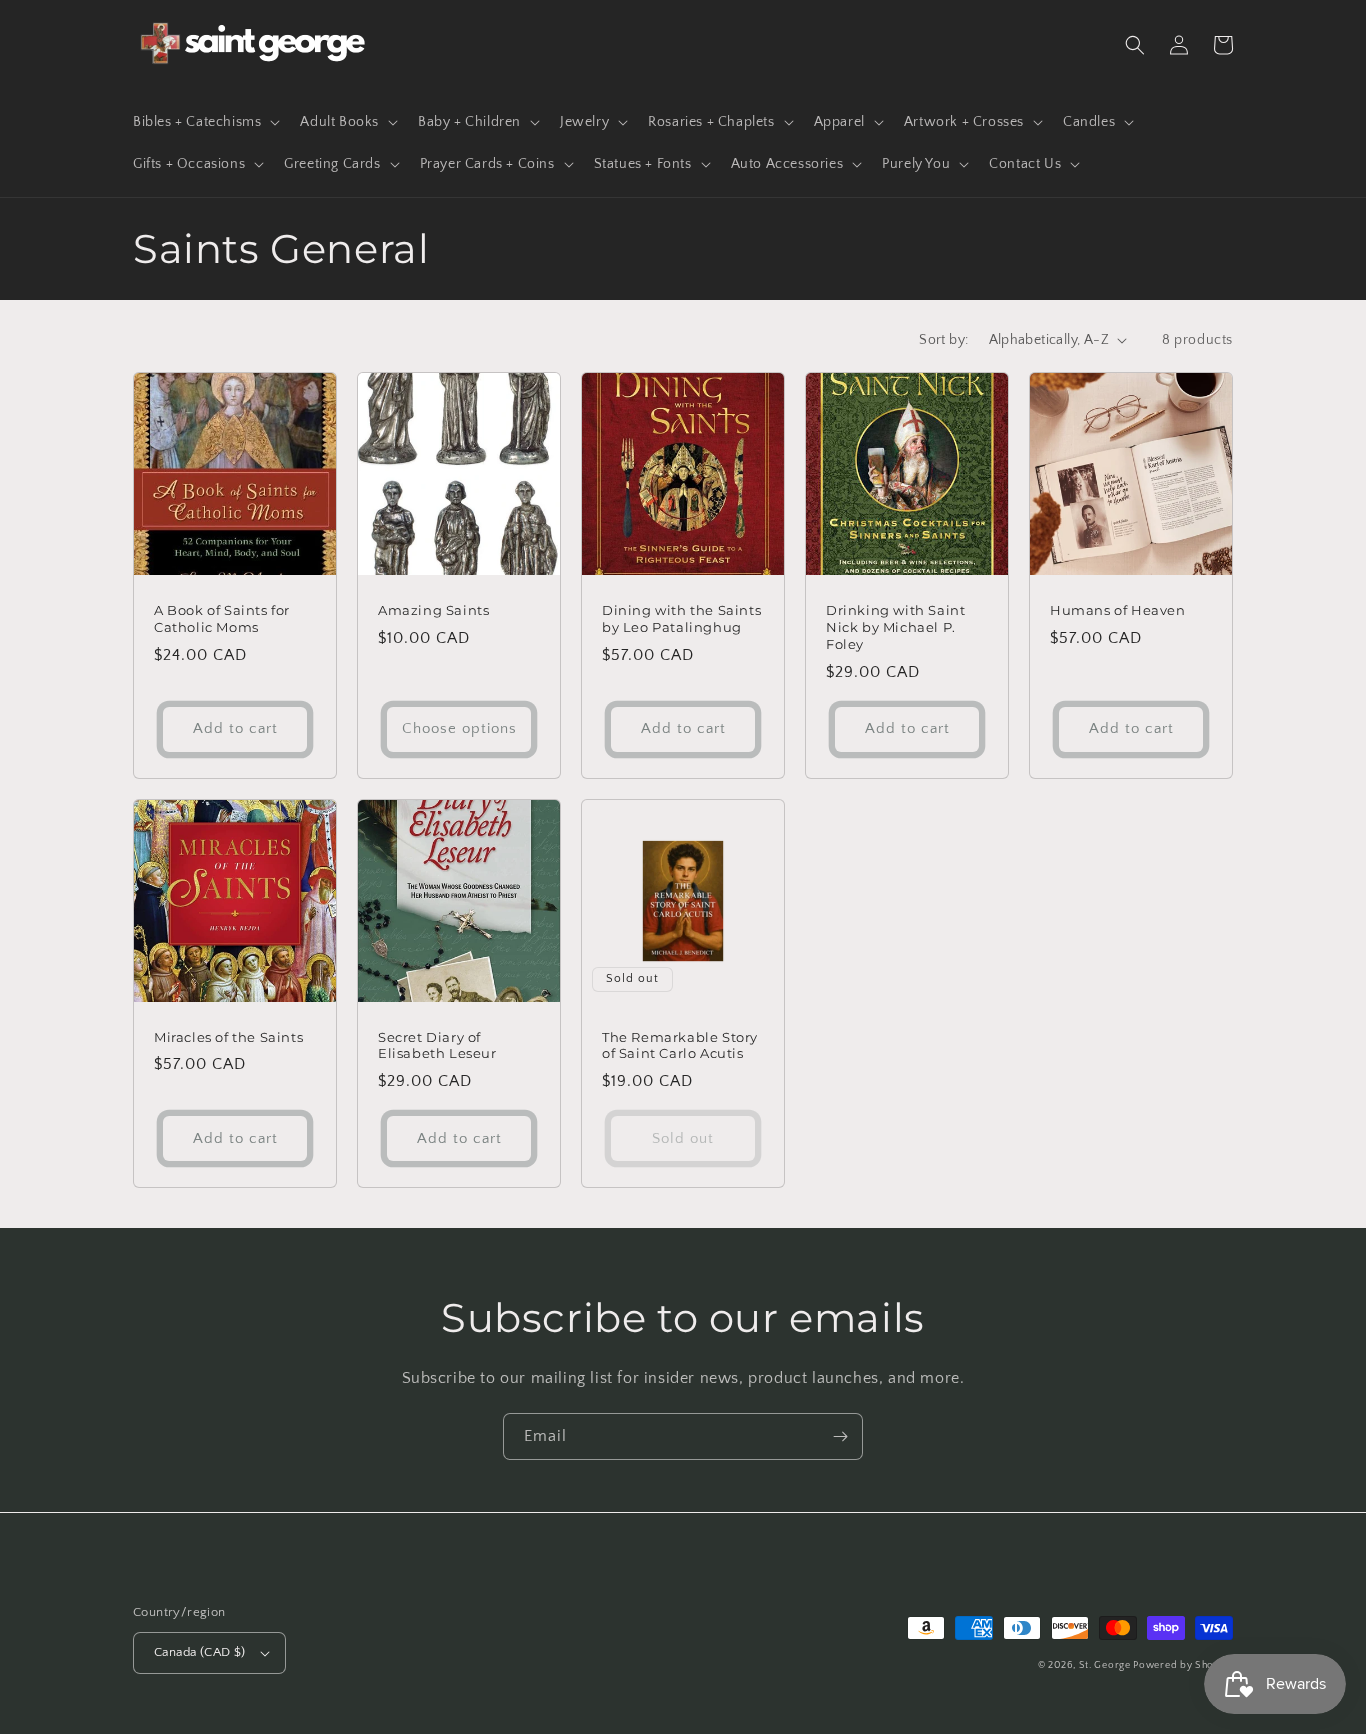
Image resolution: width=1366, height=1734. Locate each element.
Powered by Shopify (1183, 1665)
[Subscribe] (840, 1436)
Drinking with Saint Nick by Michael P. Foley (895, 627)
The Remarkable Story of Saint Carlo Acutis (680, 1045)
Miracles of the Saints (228, 1037)
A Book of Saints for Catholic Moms (222, 618)
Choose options (459, 728)
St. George (1106, 1665)
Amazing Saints (433, 610)
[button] (204, 122)
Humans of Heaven (1118, 610)
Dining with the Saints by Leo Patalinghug (681, 618)
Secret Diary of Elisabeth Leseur (437, 1045)
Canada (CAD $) (200, 1652)
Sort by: (943, 340)
